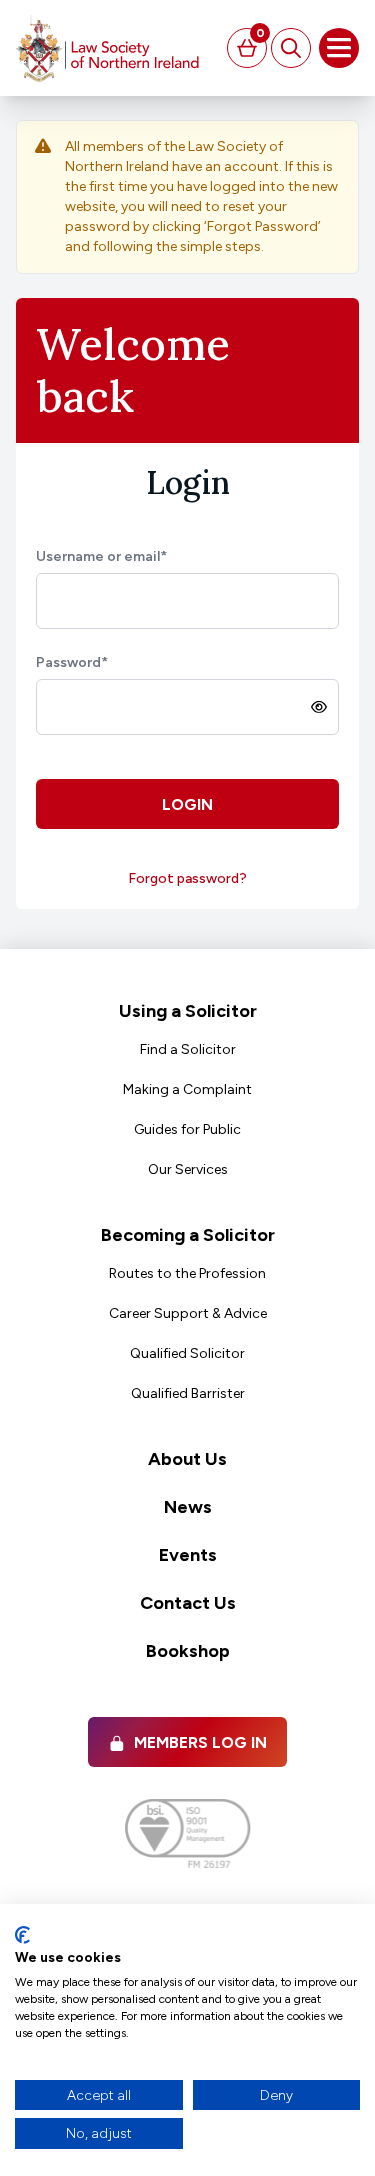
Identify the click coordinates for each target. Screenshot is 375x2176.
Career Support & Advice (188, 1313)
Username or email (101, 556)
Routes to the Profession (187, 1273)
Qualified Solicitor (187, 1353)
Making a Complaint (187, 1089)
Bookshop (188, 1651)
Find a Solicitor (188, 1049)
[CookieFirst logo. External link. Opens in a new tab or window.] (22, 1935)
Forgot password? (187, 878)
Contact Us (188, 1603)
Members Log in (200, 1742)
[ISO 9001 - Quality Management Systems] (187, 1833)
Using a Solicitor (188, 1011)
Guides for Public (187, 1129)
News (188, 1507)
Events (188, 1555)
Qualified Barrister (188, 1393)
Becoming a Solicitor (188, 1235)
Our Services (188, 1169)
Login (187, 804)
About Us (187, 1459)
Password (72, 662)
